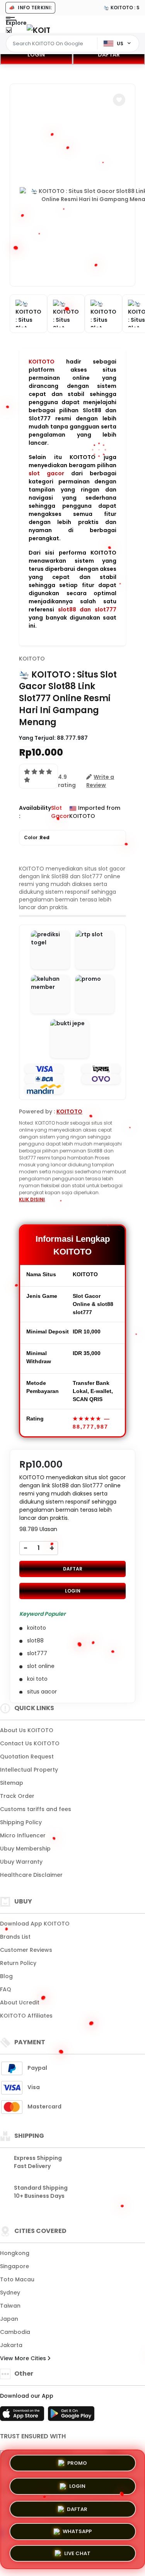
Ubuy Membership (25, 1849)
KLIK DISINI (32, 1199)
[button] (119, 100)
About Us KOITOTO (27, 1730)
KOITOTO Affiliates (26, 2016)
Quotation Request (27, 1757)
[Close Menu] (9, 32)
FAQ (6, 1989)
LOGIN (36, 55)
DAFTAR (73, 1569)
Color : (37, 837)
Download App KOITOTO (35, 1924)
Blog (6, 1976)
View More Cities (24, 2358)
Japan (9, 2319)
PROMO (77, 2462)
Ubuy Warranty (21, 1862)
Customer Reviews (26, 1950)
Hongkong (15, 2253)
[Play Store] (71, 2416)
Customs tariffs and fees (36, 1809)
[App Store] (23, 2416)
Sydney (10, 2293)
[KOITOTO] (38, 30)
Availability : (35, 812)
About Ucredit (20, 2002)
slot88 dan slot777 (87, 609)
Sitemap (12, 1783)
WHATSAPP (77, 2530)
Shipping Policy (21, 1822)
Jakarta (11, 2345)
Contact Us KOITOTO (30, 1743)
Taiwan (10, 2306)
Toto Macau (17, 2279)
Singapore (14, 2266)
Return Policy (18, 1963)
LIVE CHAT (77, 2553)
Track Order (17, 1796)
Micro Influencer (23, 1835)
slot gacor (46, 473)
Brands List (15, 1937)
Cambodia (15, 2332)
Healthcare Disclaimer (31, 1875)
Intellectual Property (29, 1770)
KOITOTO (42, 362)
